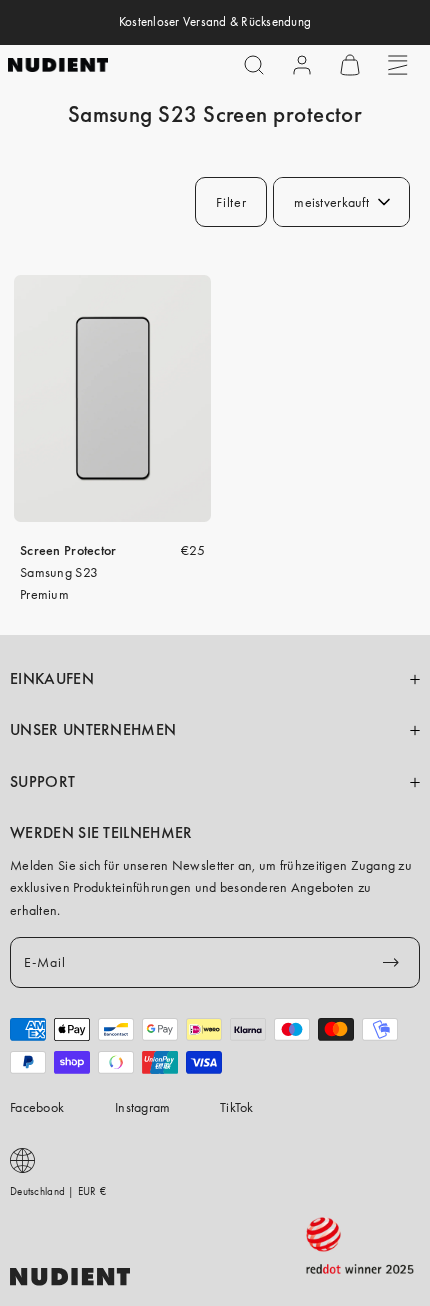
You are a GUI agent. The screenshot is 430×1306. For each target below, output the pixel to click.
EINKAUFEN (52, 679)
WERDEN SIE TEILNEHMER (101, 833)
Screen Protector (68, 550)
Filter (231, 202)
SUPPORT (42, 782)
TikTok (237, 1107)
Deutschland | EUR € (58, 1191)
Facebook (37, 1107)
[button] (254, 65)
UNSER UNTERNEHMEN (93, 730)
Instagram (143, 1107)
